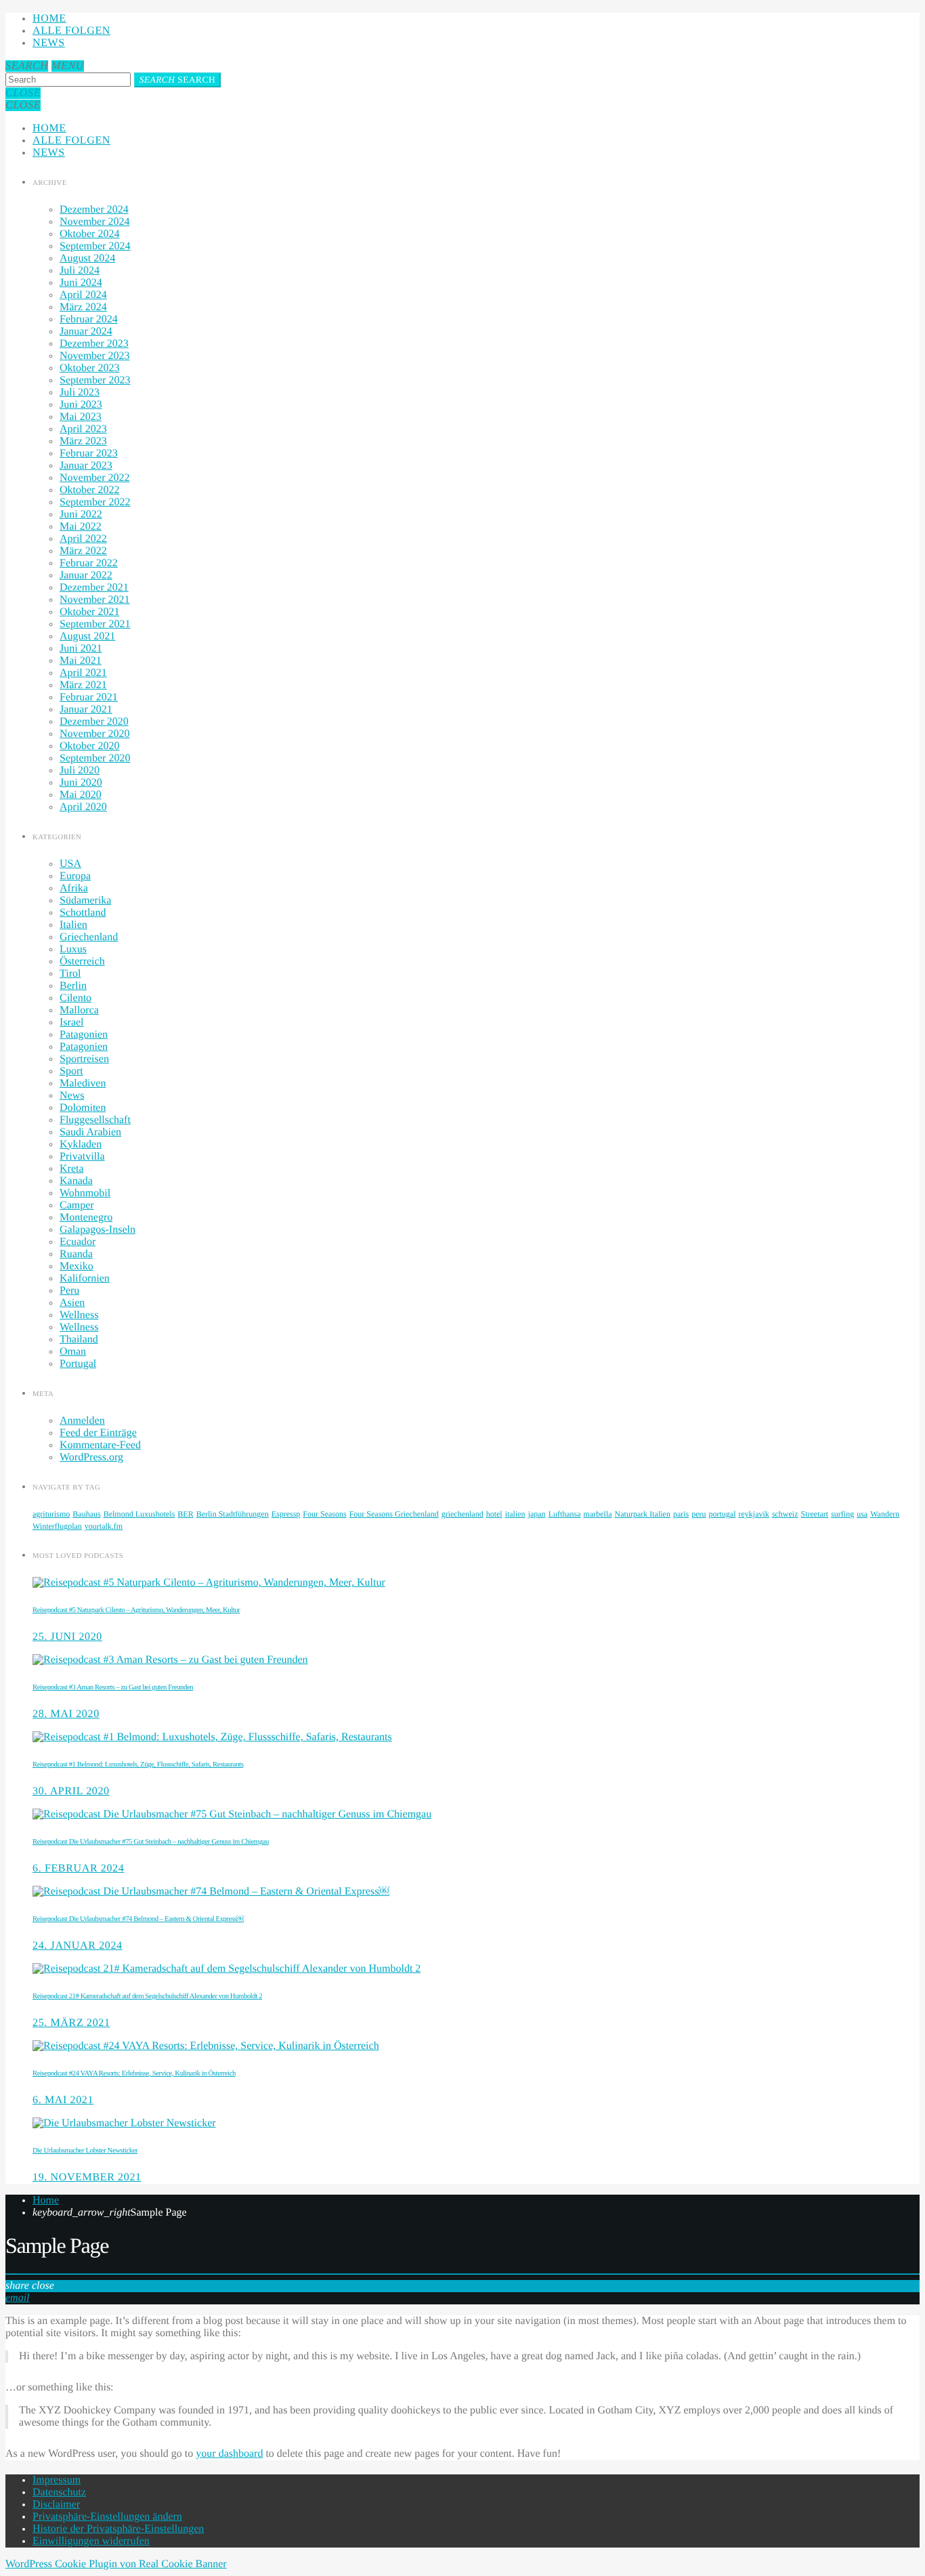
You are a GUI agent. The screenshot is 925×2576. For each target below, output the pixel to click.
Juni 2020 (81, 783)
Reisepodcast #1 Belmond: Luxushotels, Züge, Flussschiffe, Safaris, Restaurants (138, 1765)
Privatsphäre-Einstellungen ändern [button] (107, 2517)
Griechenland (89, 937)
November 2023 (95, 356)
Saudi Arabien (90, 1132)
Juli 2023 (80, 393)
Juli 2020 (80, 770)
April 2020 (83, 807)
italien (515, 1514)
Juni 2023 (81, 405)
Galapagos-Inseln (98, 1230)
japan (537, 1514)
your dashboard (229, 2454)
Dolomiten (83, 1108)
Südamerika (85, 901)
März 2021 (83, 685)
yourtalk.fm (104, 1526)
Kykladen (81, 1144)
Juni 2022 (81, 514)
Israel (72, 1022)
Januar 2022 (86, 575)
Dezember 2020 (94, 722)
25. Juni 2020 (67, 1637)
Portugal (78, 1364)
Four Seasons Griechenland (394, 1514)
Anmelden (82, 1421)
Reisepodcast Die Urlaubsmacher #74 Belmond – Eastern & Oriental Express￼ (138, 1919)
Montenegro (86, 1218)
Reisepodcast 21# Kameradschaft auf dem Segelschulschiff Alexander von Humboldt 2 (147, 1996)
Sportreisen (84, 1059)
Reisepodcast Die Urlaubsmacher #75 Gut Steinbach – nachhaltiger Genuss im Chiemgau (151, 1842)
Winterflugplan (57, 1526)
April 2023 (83, 429)
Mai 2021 (81, 661)
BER (185, 1514)
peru (698, 1514)
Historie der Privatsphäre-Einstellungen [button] (118, 2529)
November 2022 (95, 478)
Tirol (70, 974)
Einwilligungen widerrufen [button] (91, 2541)
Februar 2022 (89, 563)
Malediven (83, 1083)
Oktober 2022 (89, 490)
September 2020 (95, 758)
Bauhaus (86, 1514)
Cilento (76, 998)
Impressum (57, 2480)
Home (49, 19)
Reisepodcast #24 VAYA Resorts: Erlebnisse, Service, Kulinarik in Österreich (134, 2073)
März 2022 (83, 551)
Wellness (79, 1315)
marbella (598, 1514)
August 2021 (87, 636)
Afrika (74, 888)
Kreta (72, 1169)
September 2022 (95, 502)
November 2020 (95, 734)
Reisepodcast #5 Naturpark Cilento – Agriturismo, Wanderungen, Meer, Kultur (136, 1610)
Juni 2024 (81, 283)
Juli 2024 (80, 271)
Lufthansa (565, 1514)
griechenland (462, 1514)
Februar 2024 (89, 319)
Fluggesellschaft (95, 1120)
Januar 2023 (86, 466)
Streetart (815, 1514)
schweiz (785, 1514)
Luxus (73, 949)
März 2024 (83, 307)
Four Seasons (324, 1514)
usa (862, 1514)
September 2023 (95, 380)
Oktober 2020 (89, 746)
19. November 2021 (87, 2177)
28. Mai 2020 (66, 1714)
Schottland (83, 913)
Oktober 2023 (89, 368)
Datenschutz (59, 2492)
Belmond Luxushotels (139, 1514)
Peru (69, 1291)
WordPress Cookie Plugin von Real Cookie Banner (116, 2564)
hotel (494, 1514)
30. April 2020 (71, 1791)
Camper (77, 1205)
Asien (72, 1303)
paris (681, 1514)
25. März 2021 (71, 2023)
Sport (71, 1071)
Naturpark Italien (643, 1514)
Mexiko (77, 1266)
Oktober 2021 (89, 612)
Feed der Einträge (98, 1433)
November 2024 (95, 222)
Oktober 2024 (89, 234)
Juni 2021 (81, 649)
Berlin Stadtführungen (233, 1514)
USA (70, 864)
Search (177, 80)
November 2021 (95, 600)
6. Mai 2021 (63, 2100)
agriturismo (51, 1514)
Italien (73, 925)
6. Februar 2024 (78, 1868)
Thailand (79, 1339)
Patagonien (84, 1035)
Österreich (82, 962)
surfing (842, 1514)
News (49, 43)
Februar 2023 (89, 453)
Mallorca (79, 1010)
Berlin (73, 986)
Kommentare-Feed (100, 1445)
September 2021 (95, 624)
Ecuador (78, 1242)
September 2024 (95, 246)
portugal (723, 1514)
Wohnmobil (85, 1193)
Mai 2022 (81, 527)
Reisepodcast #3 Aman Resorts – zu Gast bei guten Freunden (113, 1687)
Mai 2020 (81, 795)
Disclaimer (56, 2505)
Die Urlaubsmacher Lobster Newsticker (85, 2151)
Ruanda (76, 1254)
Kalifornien (85, 1279)
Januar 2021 (86, 710)
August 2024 (87, 258)
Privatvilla (82, 1157)
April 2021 (83, 673)
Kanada (76, 1181)
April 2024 (83, 295)
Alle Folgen (71, 31)
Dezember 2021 (94, 588)
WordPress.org (91, 1457)
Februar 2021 (89, 697)
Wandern (885, 1514)
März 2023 (83, 441)
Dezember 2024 (94, 210)
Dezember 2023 (94, 344)
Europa (75, 876)
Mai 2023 (81, 417)
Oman (73, 1352)
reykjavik (754, 1514)
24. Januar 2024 (78, 1946)
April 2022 (83, 539)
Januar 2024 (86, 332)
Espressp (286, 1514)
